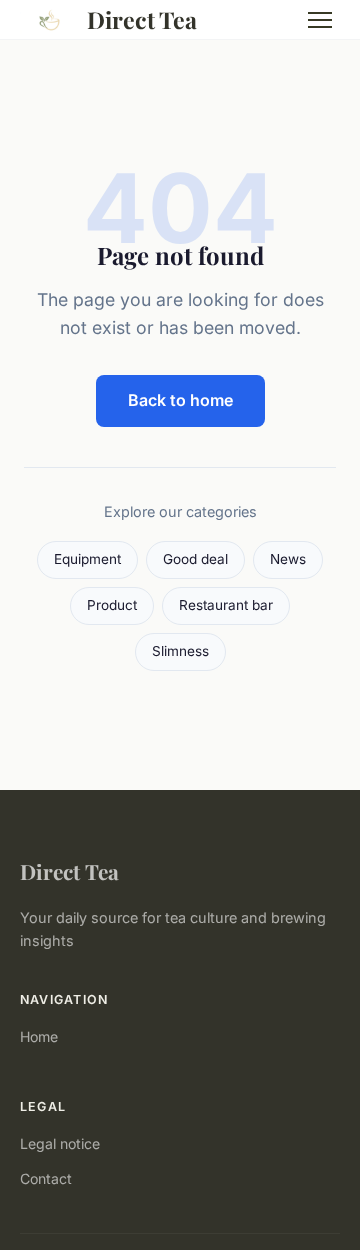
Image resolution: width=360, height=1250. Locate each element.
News (288, 559)
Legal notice (60, 1143)
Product (112, 605)
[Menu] (320, 20)
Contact (46, 1178)
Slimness (180, 651)
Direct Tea (142, 19)
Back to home (180, 400)
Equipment (87, 559)
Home (39, 1036)
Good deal (195, 559)
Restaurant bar (226, 605)
